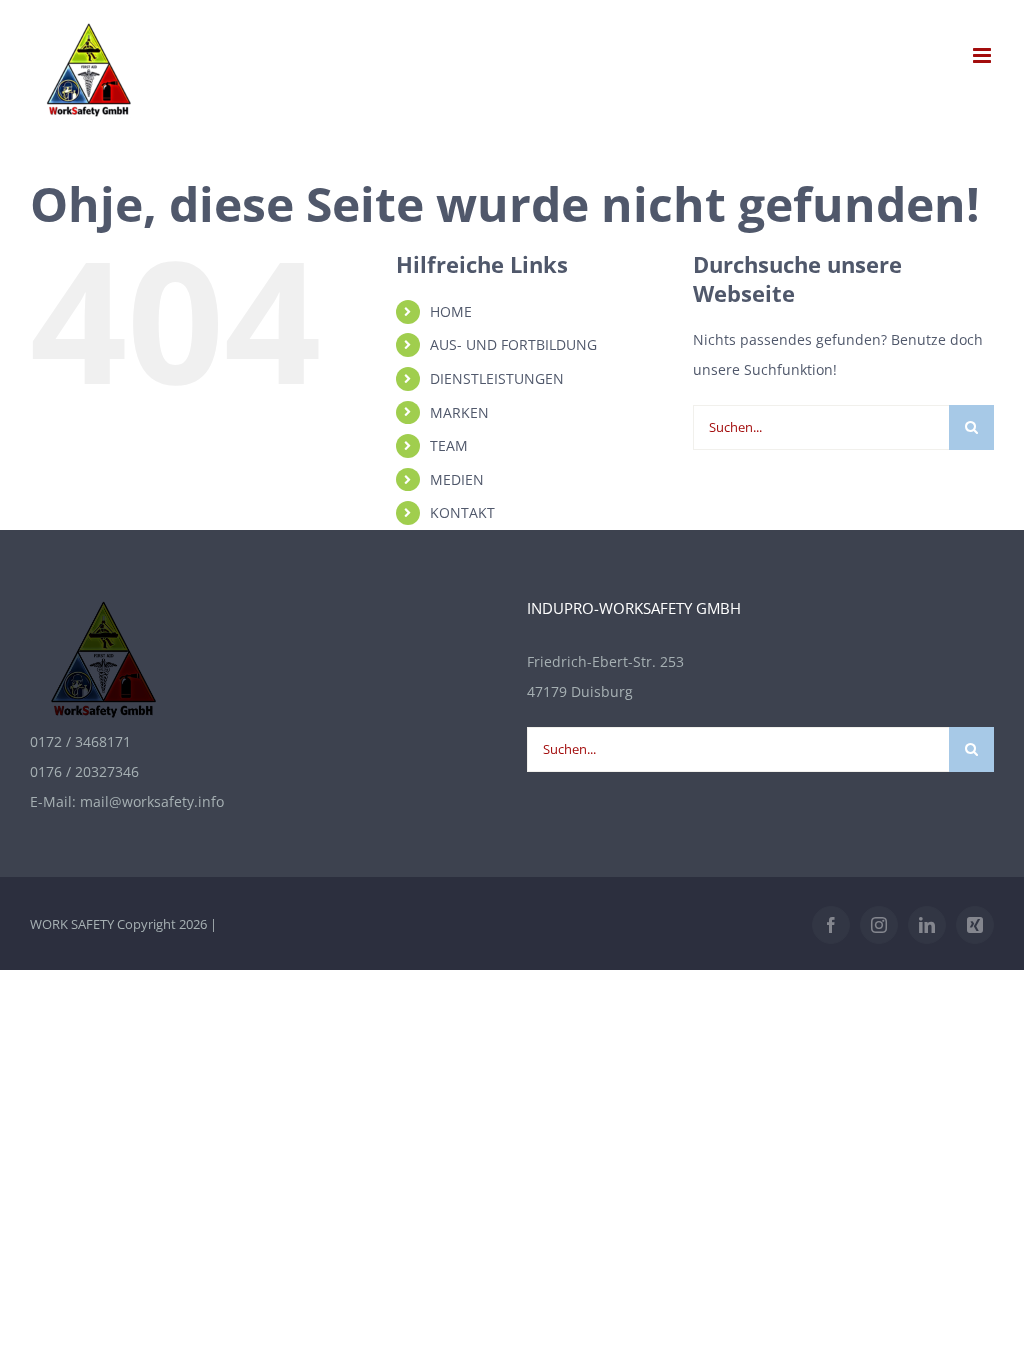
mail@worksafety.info (152, 801)
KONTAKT (462, 512)
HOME (451, 311)
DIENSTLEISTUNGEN (497, 378)
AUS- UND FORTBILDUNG (513, 344)
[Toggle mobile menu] (983, 55)
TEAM (449, 445)
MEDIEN (457, 479)
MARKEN (459, 412)
